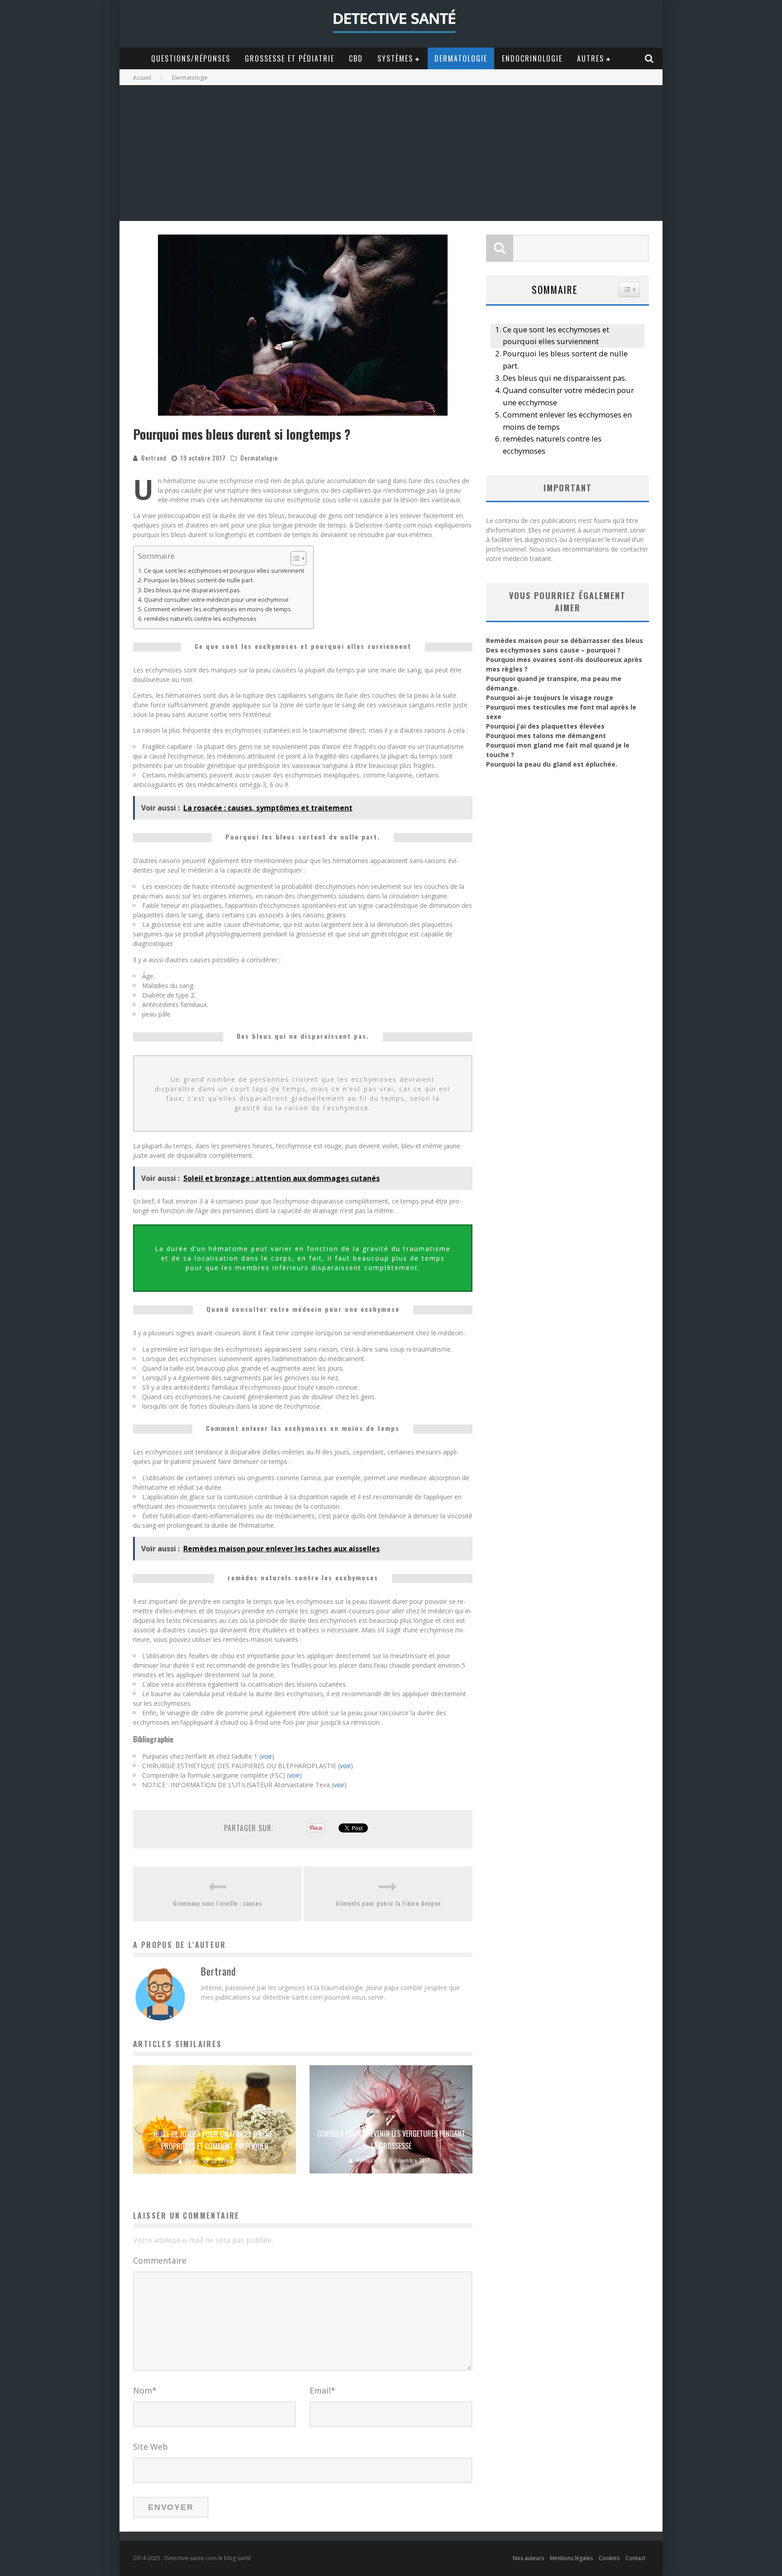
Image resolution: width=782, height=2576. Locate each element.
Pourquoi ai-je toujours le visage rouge (550, 698)
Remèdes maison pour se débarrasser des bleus (565, 640)
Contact (635, 2558)
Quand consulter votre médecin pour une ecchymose (216, 600)
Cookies (609, 2558)
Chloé (192, 2161)
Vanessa (366, 2160)
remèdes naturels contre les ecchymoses (200, 619)
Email (322, 2390)
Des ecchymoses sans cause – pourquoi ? (553, 650)
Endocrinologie (532, 58)
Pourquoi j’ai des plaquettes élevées (545, 726)
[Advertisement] (391, 153)
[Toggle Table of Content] (294, 558)
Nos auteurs (528, 2558)
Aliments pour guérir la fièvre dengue (388, 1903)
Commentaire (160, 2260)
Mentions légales (571, 2558)
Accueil (142, 78)
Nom (145, 2390)
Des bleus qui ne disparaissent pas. (193, 590)
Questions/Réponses (191, 58)
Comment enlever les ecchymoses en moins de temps (217, 609)
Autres (591, 58)
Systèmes (395, 58)
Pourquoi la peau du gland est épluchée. (552, 764)
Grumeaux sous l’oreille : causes (217, 1903)
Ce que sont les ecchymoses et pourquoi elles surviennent (224, 571)
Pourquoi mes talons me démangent (546, 736)
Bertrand (154, 458)
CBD (356, 58)
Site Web (150, 2446)
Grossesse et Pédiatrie (290, 58)
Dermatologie (461, 58)
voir (267, 1756)
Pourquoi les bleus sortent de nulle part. (199, 580)
